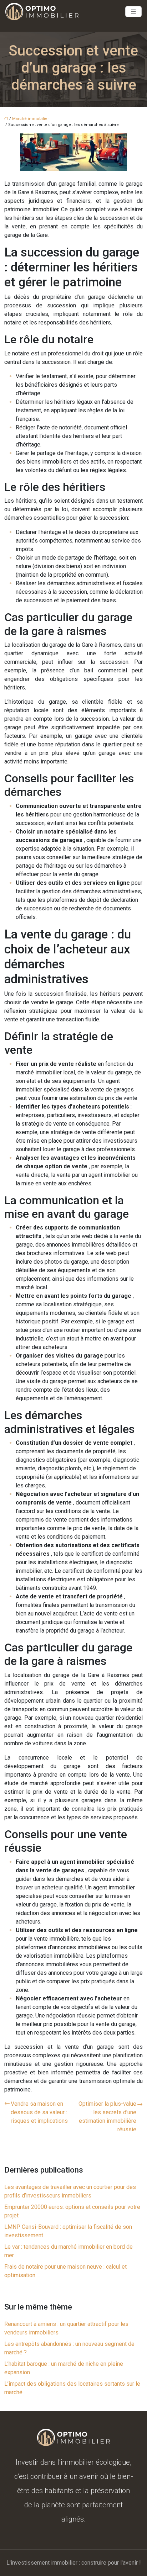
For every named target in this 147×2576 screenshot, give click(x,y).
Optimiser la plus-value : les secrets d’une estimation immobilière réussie (107, 2117)
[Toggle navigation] (133, 12)
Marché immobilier (31, 119)
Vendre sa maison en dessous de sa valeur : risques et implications (39, 2112)
